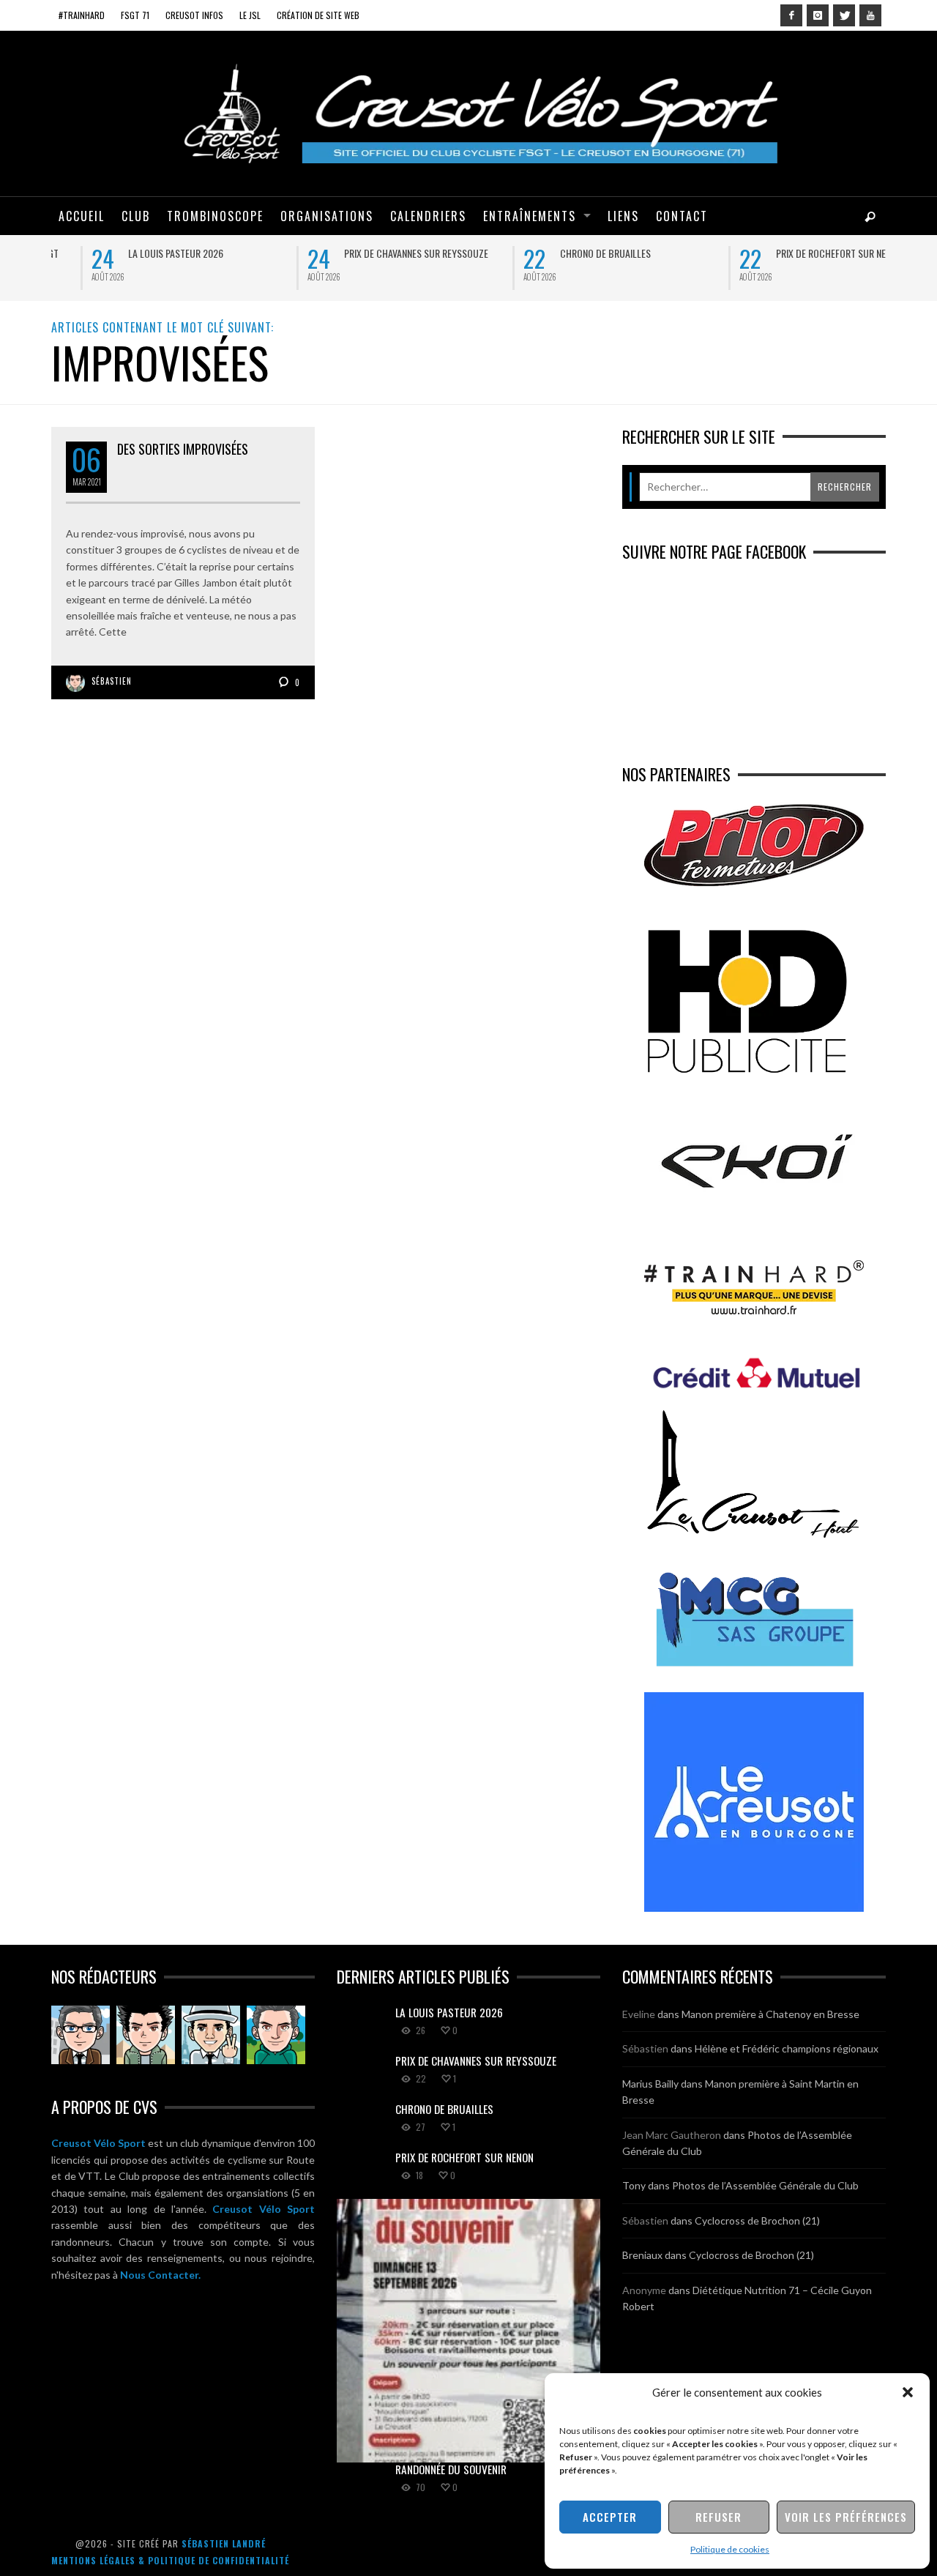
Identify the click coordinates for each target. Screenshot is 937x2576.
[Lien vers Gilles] (276, 2035)
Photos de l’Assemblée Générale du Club (765, 2185)
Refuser (718, 2517)
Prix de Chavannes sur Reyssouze (376, 253)
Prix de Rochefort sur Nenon (799, 253)
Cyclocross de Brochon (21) (757, 2221)
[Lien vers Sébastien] (146, 2035)
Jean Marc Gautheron (672, 2135)
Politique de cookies (730, 2549)
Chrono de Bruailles (565, 253)
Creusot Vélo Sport (98, 2143)
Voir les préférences (846, 2517)
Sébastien (112, 681)
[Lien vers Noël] (81, 2035)
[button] (908, 2392)
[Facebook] (791, 15)
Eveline (639, 2014)
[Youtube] (870, 15)
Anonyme (644, 2290)
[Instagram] (818, 15)
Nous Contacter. (160, 2275)
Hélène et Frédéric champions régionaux (787, 2048)
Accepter (610, 2517)
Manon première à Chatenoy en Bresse (770, 2014)
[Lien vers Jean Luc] (211, 2035)
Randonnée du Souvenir (451, 2469)
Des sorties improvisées (183, 449)
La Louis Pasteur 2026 (135, 253)
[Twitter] (844, 15)
